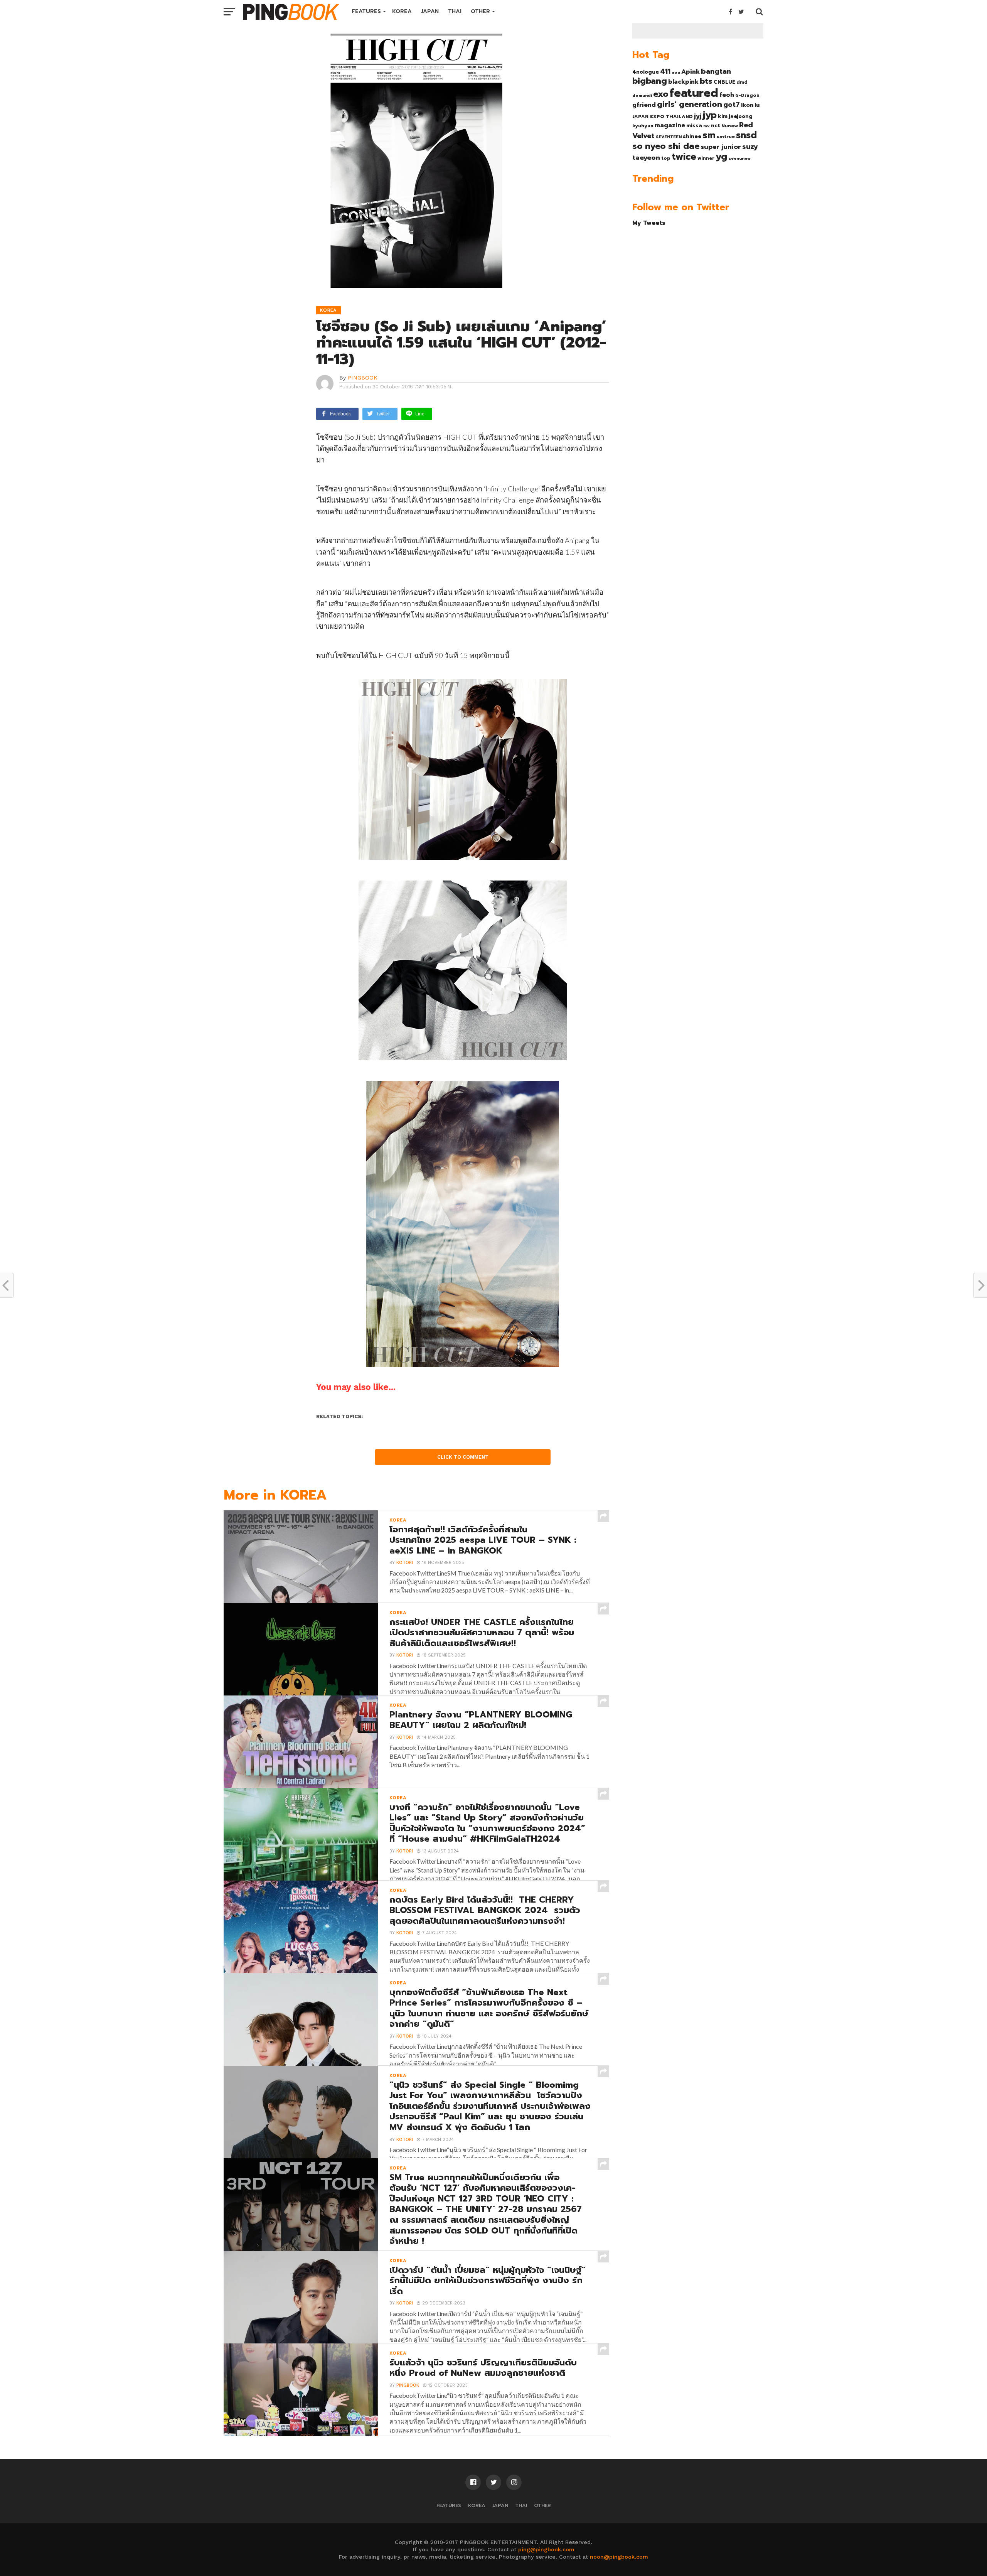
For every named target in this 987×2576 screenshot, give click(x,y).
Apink (691, 72)
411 (665, 71)
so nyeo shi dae (666, 146)
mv (707, 126)
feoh (727, 95)
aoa (676, 72)
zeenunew (739, 158)
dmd (742, 82)
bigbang (650, 81)
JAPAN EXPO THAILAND (663, 116)
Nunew (730, 126)
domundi (642, 95)
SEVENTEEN (669, 137)
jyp (710, 115)
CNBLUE (724, 82)
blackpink (683, 82)
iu (757, 105)
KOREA (402, 11)
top (666, 158)
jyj (698, 116)
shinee (692, 136)
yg (721, 157)
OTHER (480, 11)
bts (706, 81)
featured (694, 93)
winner (706, 158)
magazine (670, 125)
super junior (721, 147)
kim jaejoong (735, 116)
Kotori (405, 1563)
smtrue (726, 137)
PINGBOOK (363, 378)
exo (661, 94)
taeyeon (646, 158)
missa (694, 126)
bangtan (716, 71)
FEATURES (366, 11)
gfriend (644, 105)
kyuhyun (643, 126)
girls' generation (690, 104)
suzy (750, 147)
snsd (746, 135)
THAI (455, 11)
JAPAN (430, 11)
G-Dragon (747, 95)
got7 (732, 105)
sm (709, 135)
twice (684, 157)
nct (716, 126)
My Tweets (649, 223)
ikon (747, 105)
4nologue (646, 72)
